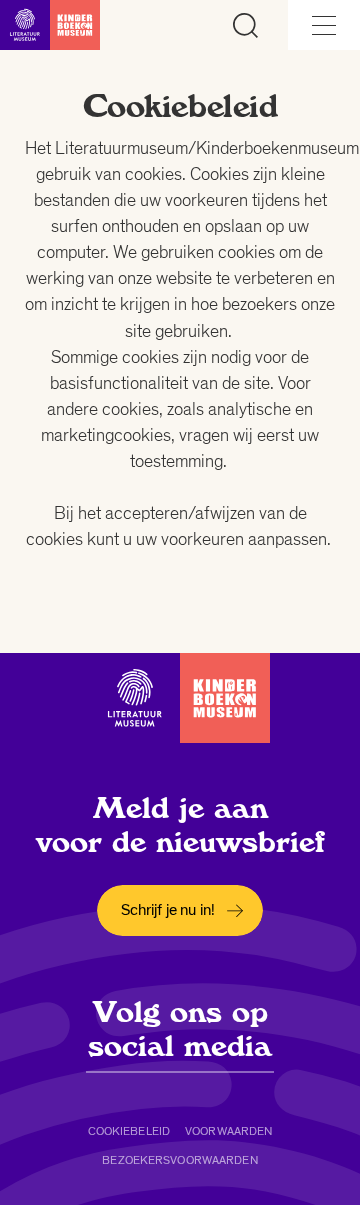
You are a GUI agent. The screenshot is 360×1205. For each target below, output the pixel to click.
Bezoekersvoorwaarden (179, 1160)
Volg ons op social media (180, 1029)
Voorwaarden (228, 1131)
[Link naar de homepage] (50, 25)
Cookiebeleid (129, 1131)
